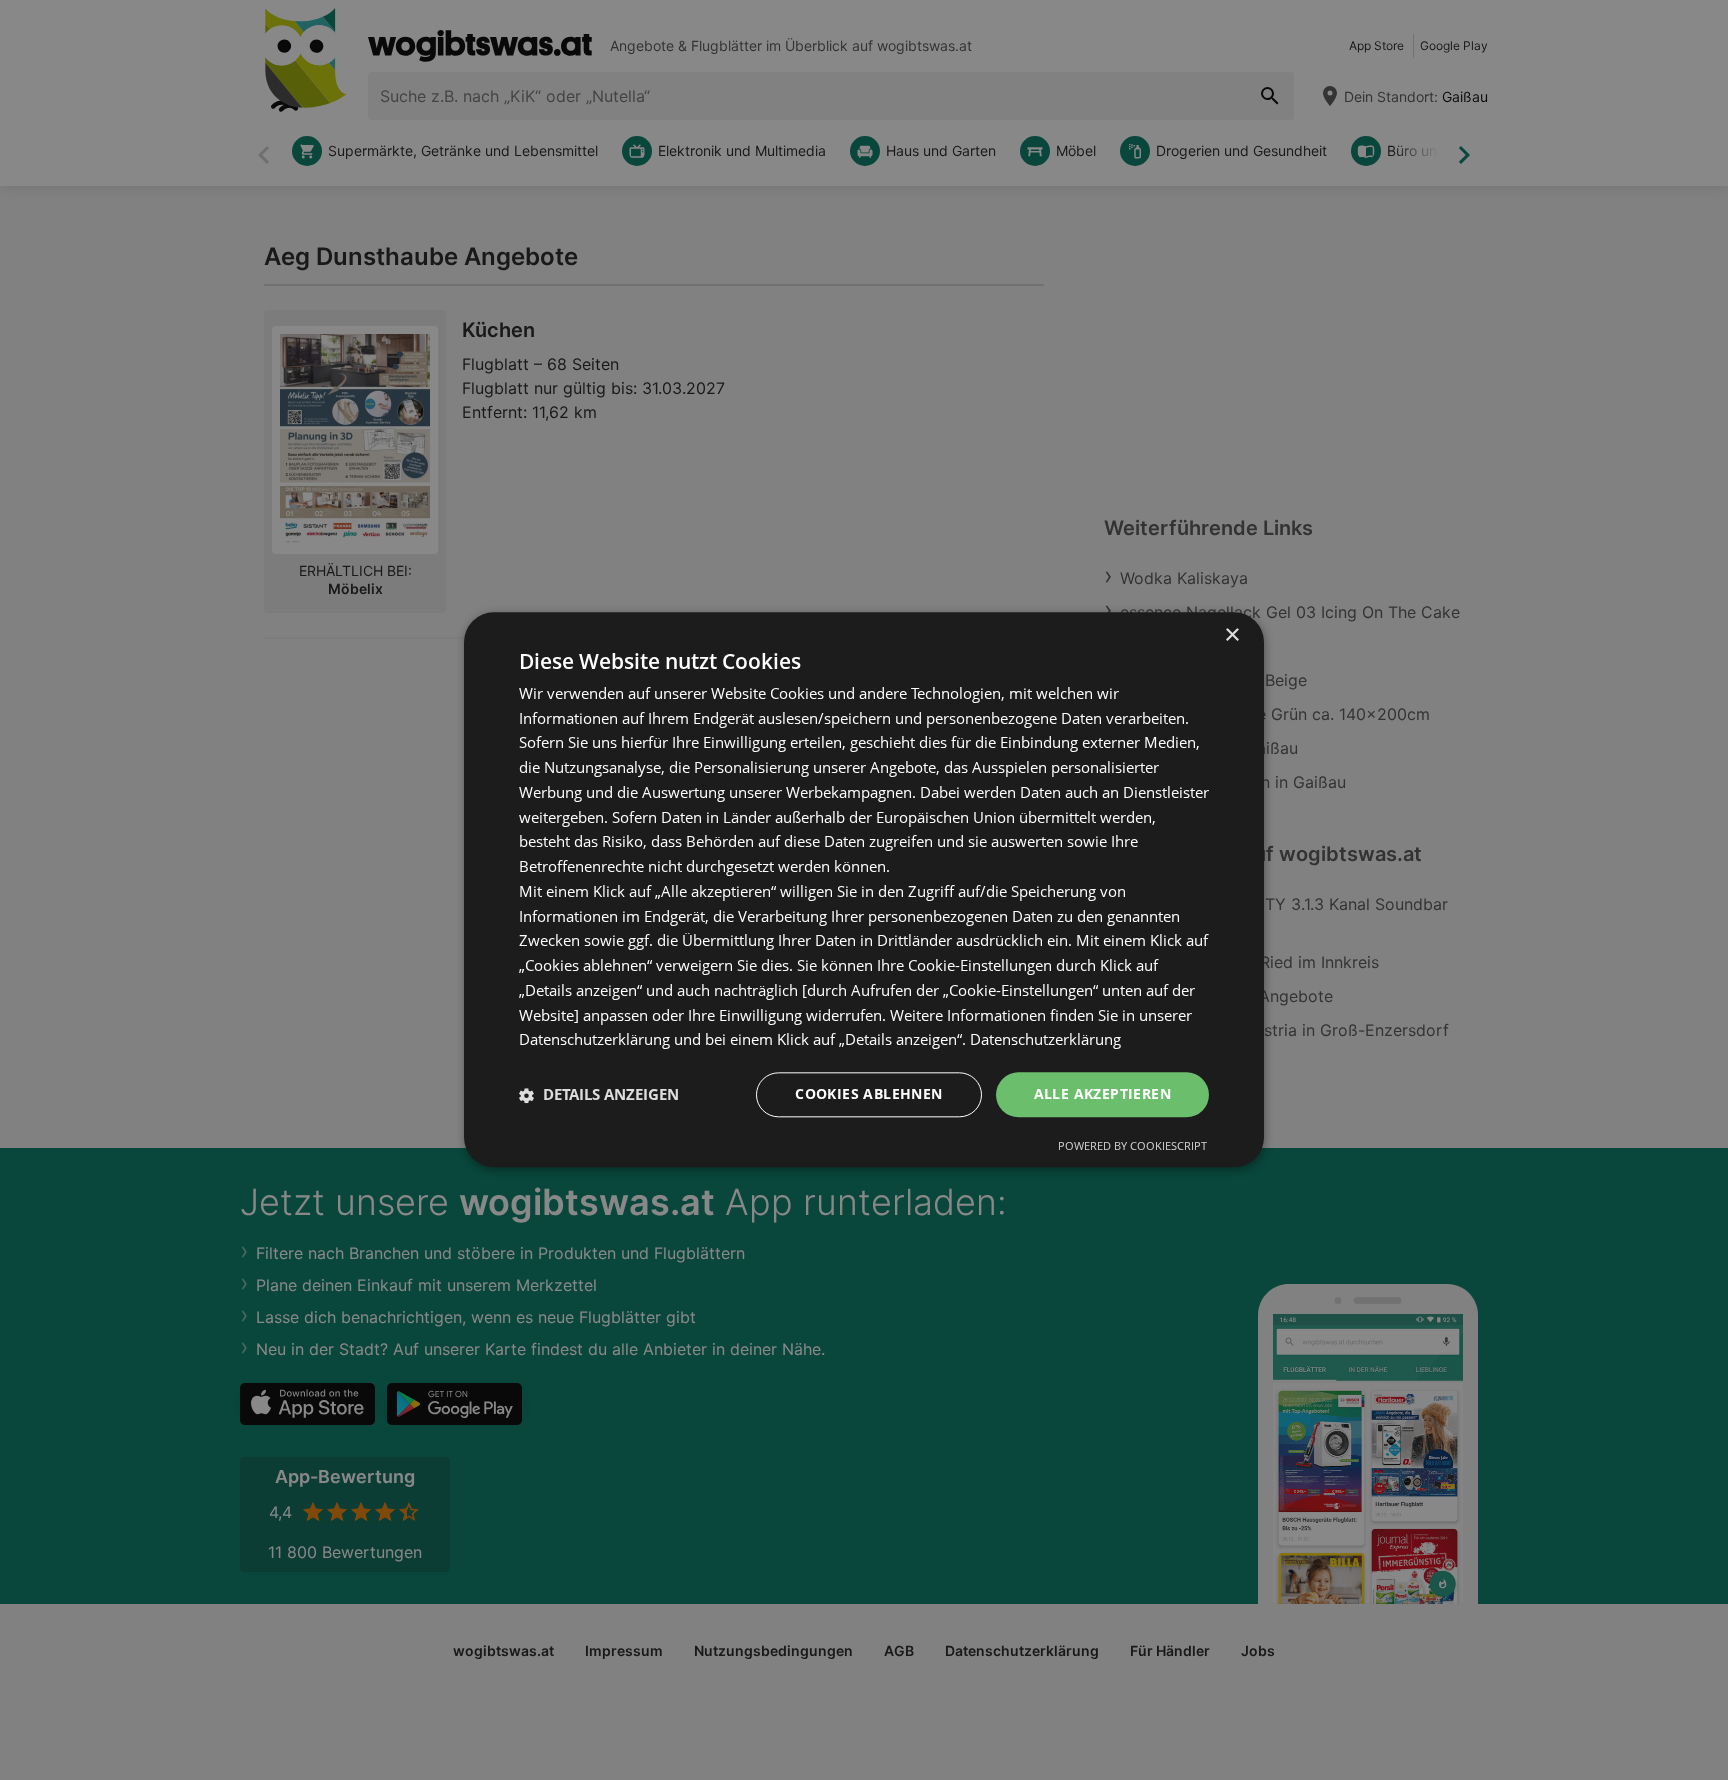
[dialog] (864, 889)
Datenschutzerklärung (1045, 1040)
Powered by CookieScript (1132, 1146)
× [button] (1231, 635)
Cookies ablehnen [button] (868, 1094)
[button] (599, 1095)
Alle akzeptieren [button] (1102, 1094)
